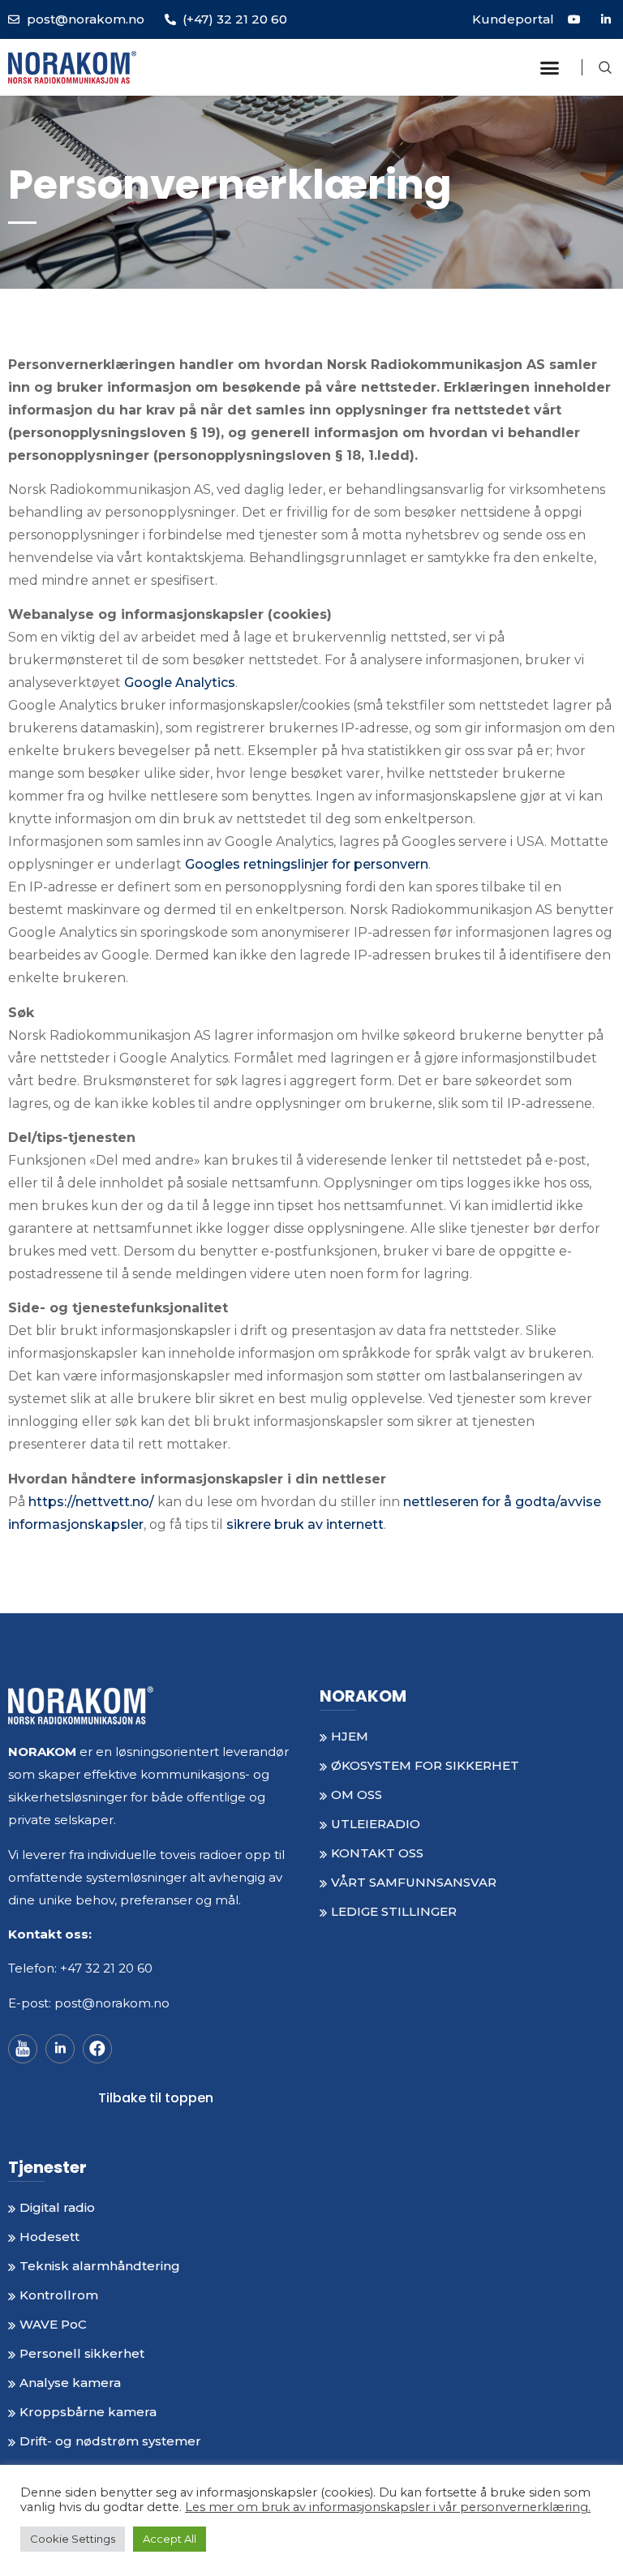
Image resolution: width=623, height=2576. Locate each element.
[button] (550, 67)
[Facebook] (97, 2049)
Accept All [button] (170, 2539)
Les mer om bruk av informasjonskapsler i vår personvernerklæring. (388, 2507)
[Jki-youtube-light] (23, 2049)
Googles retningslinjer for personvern (307, 864)
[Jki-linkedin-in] (60, 2049)
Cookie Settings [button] (73, 2539)
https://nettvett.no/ (91, 1502)
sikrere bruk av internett (305, 1524)
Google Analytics (180, 683)
